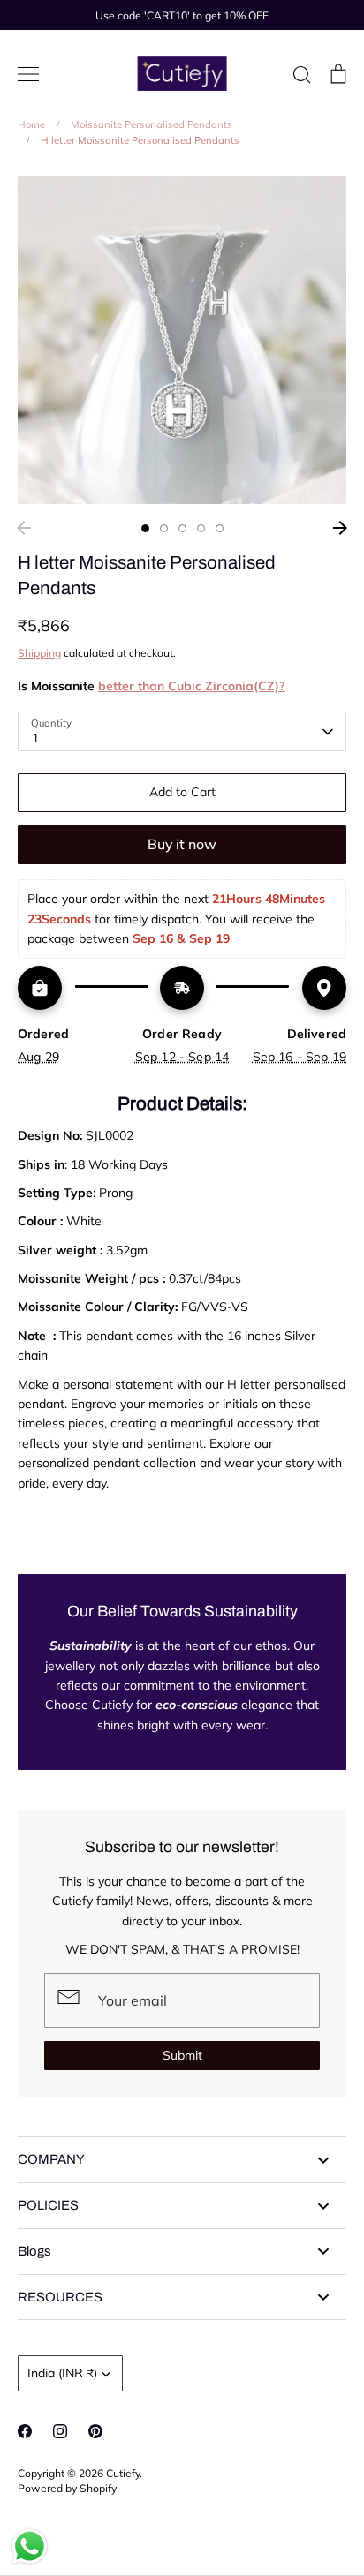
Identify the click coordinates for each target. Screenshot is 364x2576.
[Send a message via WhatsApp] (30, 2546)
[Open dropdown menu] (323, 2160)
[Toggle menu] (28, 74)
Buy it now (182, 844)
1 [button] (145, 528)
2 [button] (164, 528)
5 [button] (220, 528)
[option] (182, 340)
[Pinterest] (95, 2431)
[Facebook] (25, 2431)
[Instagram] (60, 2431)
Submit (182, 2055)
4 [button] (201, 528)
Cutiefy (123, 2473)
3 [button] (182, 528)
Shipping (39, 653)
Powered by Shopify (67, 2488)
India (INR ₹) (62, 2373)
